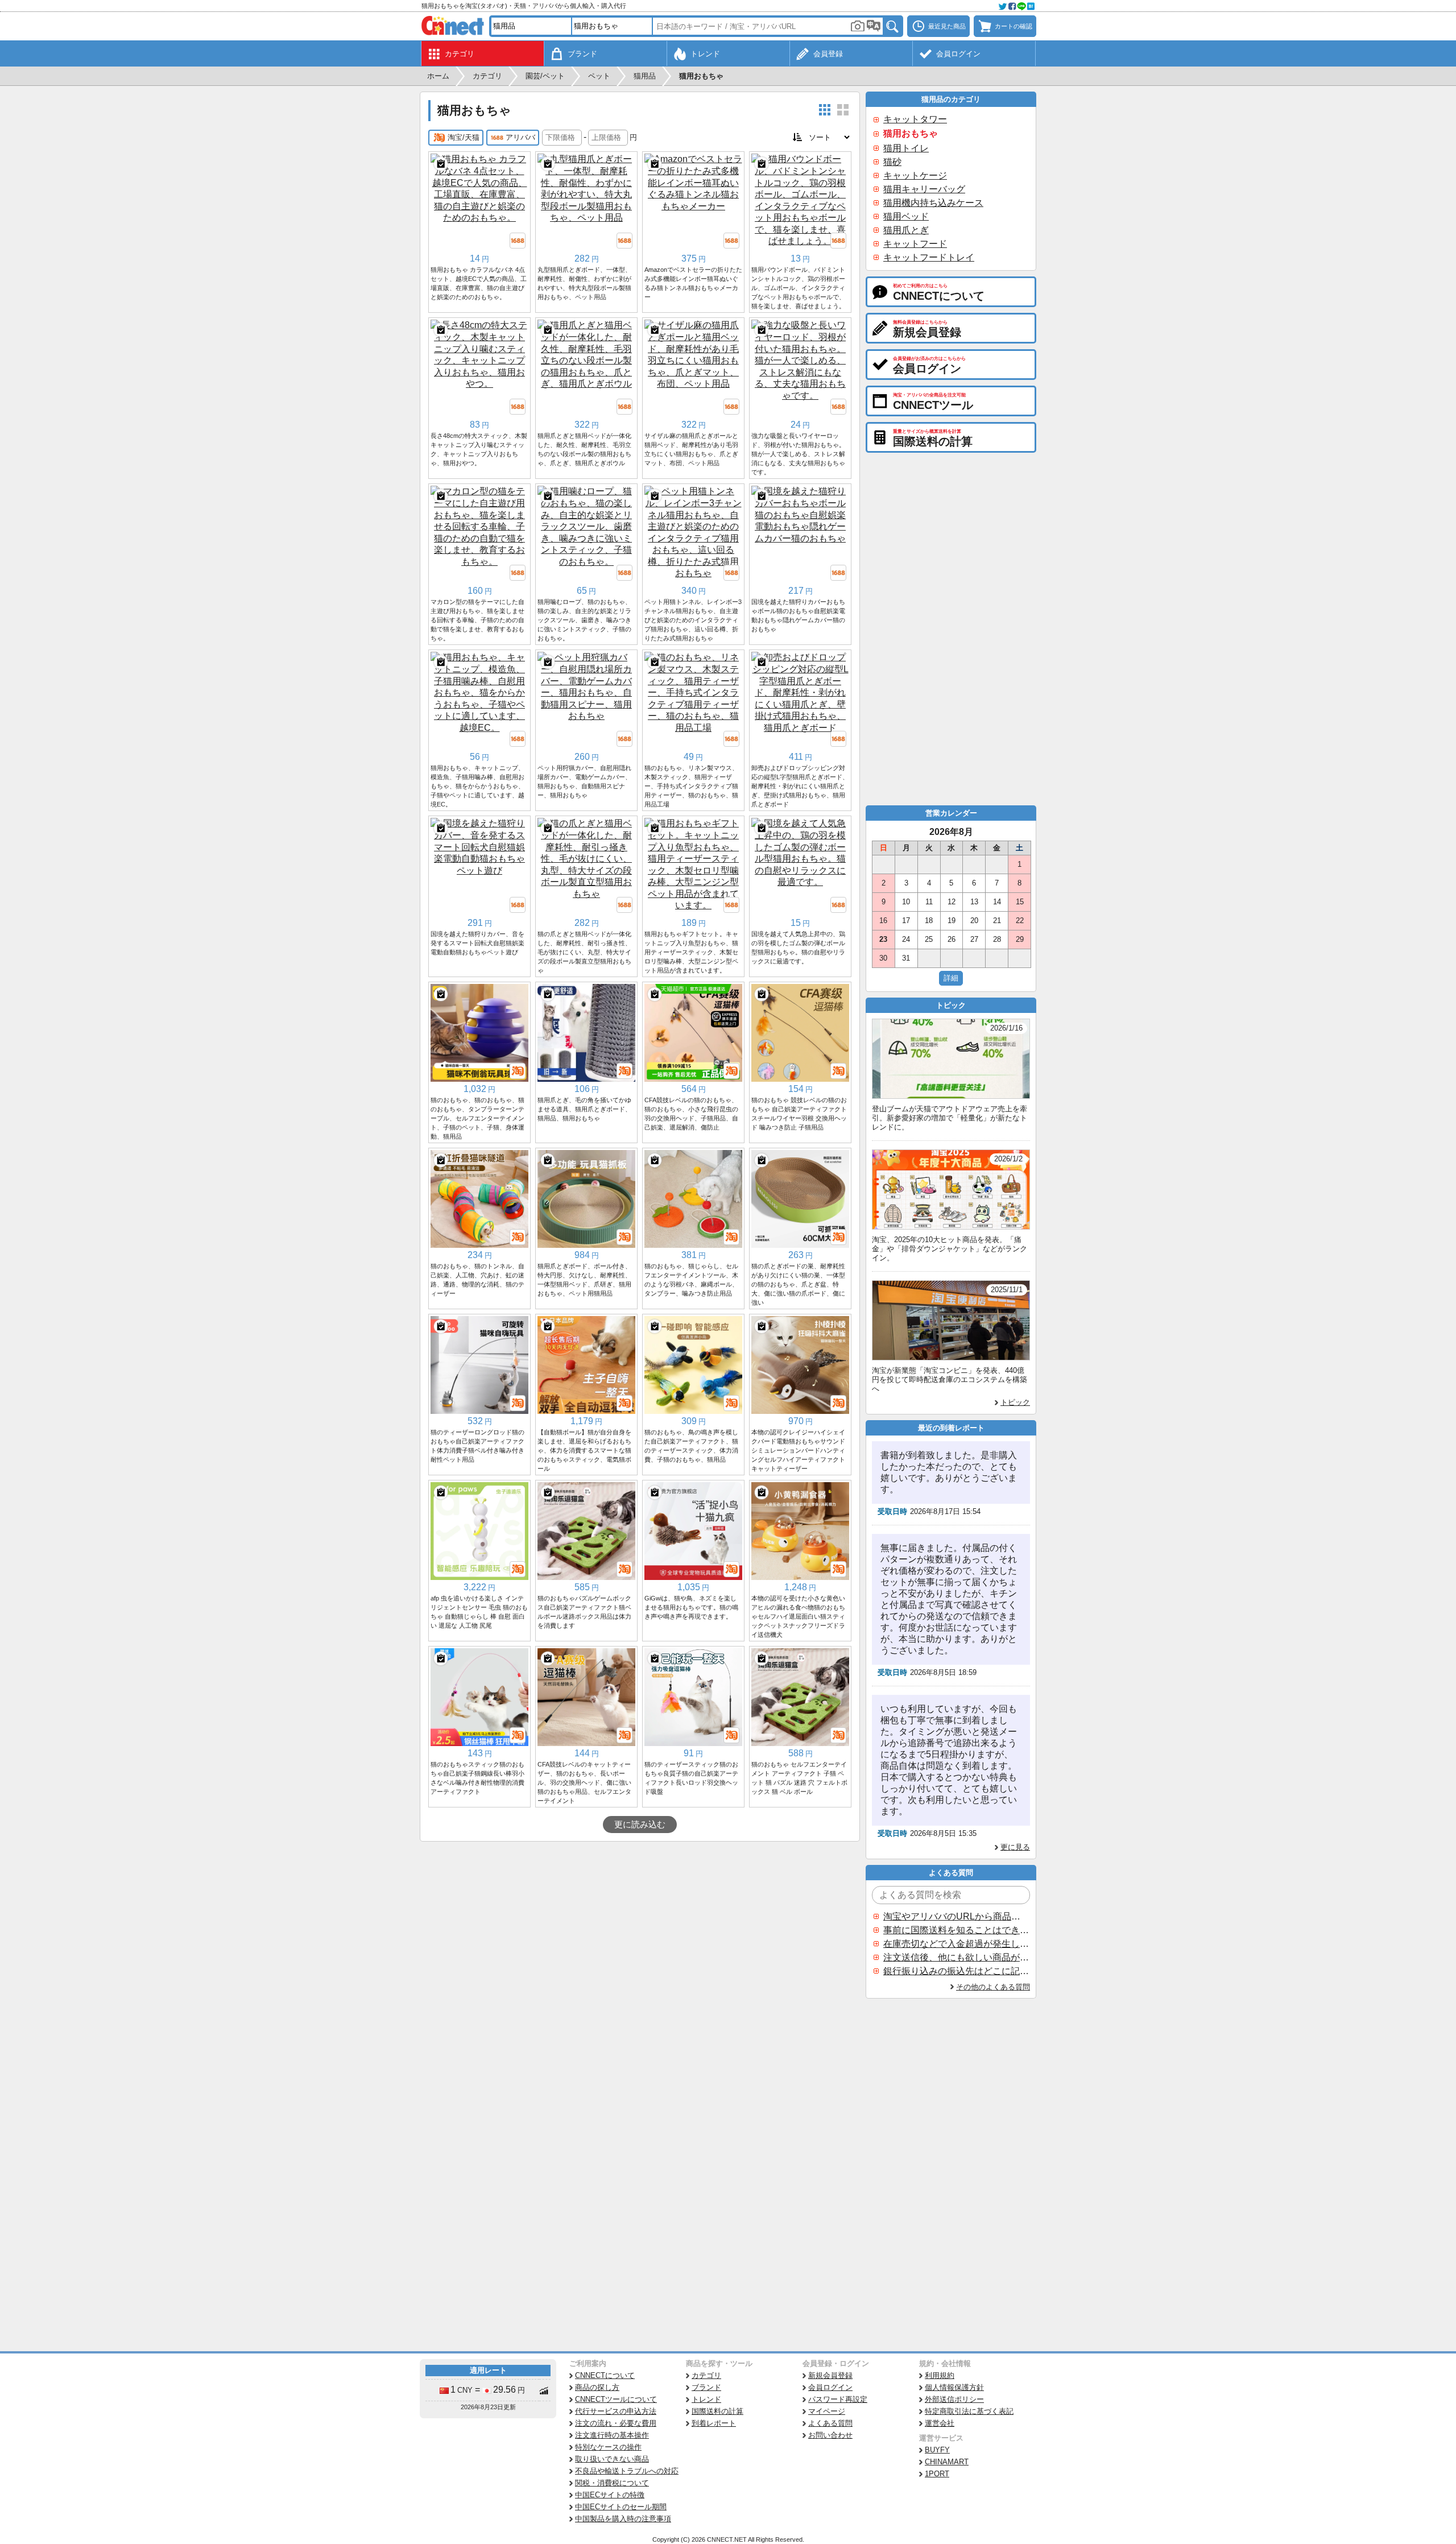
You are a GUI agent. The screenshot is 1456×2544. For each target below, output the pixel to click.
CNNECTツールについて (616, 2399)
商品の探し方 (597, 2387)
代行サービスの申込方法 (616, 2411)
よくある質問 (830, 2423)
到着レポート (714, 2423)
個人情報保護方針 (954, 2387)
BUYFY (937, 2450)
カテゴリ (706, 2375)
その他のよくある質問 (993, 1987)
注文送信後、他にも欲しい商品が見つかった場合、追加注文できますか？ (956, 1957)
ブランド (706, 2387)
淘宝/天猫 (464, 137)
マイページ (827, 2411)
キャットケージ (915, 175)
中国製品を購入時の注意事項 (623, 2519)
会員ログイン (830, 2387)
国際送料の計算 (717, 2411)
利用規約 (940, 2375)
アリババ (520, 137)
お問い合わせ (830, 2435)
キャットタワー (915, 119)
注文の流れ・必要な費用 (616, 2423)
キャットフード (915, 244)
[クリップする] (441, 164)
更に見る (1015, 1847)
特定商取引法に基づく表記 (969, 2411)
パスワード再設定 (838, 2399)
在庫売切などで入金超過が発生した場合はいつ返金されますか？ (956, 1944)
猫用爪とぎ (906, 230)
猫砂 (892, 162)
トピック (1015, 1402)
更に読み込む (640, 1825)
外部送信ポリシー (954, 2399)
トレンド (706, 2399)
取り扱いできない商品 (612, 2459)
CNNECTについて (605, 2375)
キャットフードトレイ (929, 257)
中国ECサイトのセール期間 (621, 2507)
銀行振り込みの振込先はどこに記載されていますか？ (956, 1971)
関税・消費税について (612, 2483)
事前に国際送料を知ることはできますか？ (956, 1930)
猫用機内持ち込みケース (933, 203)
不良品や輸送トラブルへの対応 (627, 2471)
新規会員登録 (830, 2375)
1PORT (937, 2474)
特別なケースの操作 (608, 2447)
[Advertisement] (640, 1927)
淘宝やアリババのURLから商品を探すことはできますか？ (956, 1916)
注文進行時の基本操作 (612, 2435)
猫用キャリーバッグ (924, 189)
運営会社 (940, 2423)
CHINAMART (947, 2462)
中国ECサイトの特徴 (610, 2495)
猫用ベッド (906, 216)
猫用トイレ (906, 148)
